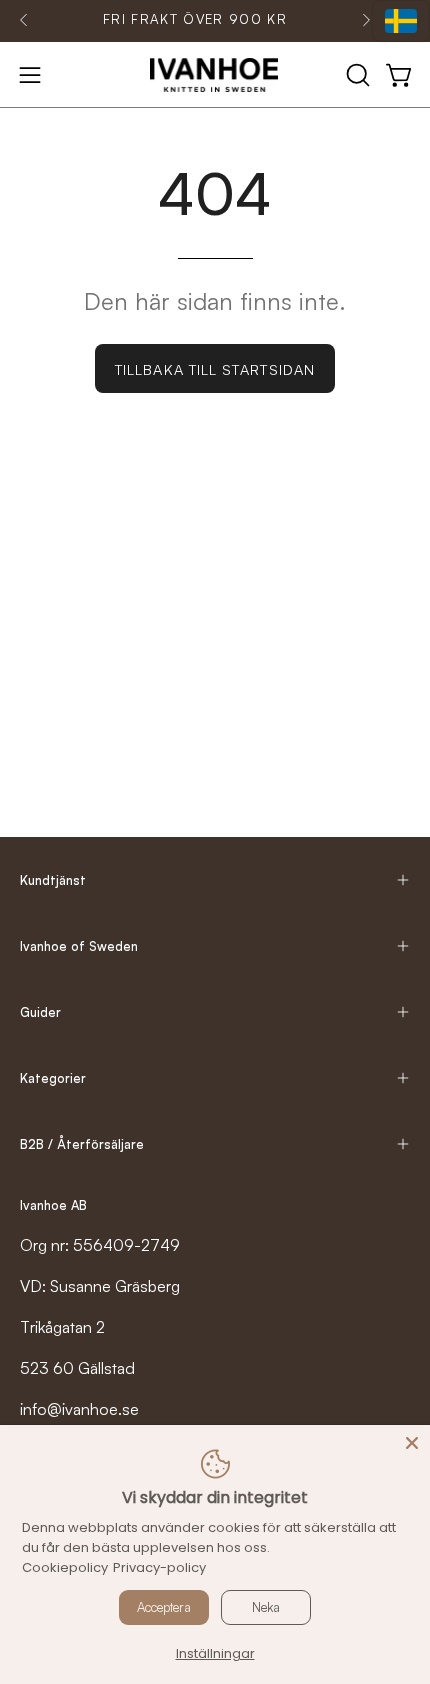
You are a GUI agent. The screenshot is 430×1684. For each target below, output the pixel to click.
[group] (195, 20)
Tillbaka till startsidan (215, 369)
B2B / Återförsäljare (82, 1144)
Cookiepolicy (65, 1567)
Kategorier (53, 1078)
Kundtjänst (53, 880)
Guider (40, 1012)
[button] (356, 75)
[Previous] (24, 20)
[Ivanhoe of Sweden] (215, 75)
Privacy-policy (159, 1567)
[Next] (366, 20)
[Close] (412, 1443)
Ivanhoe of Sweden (79, 946)
